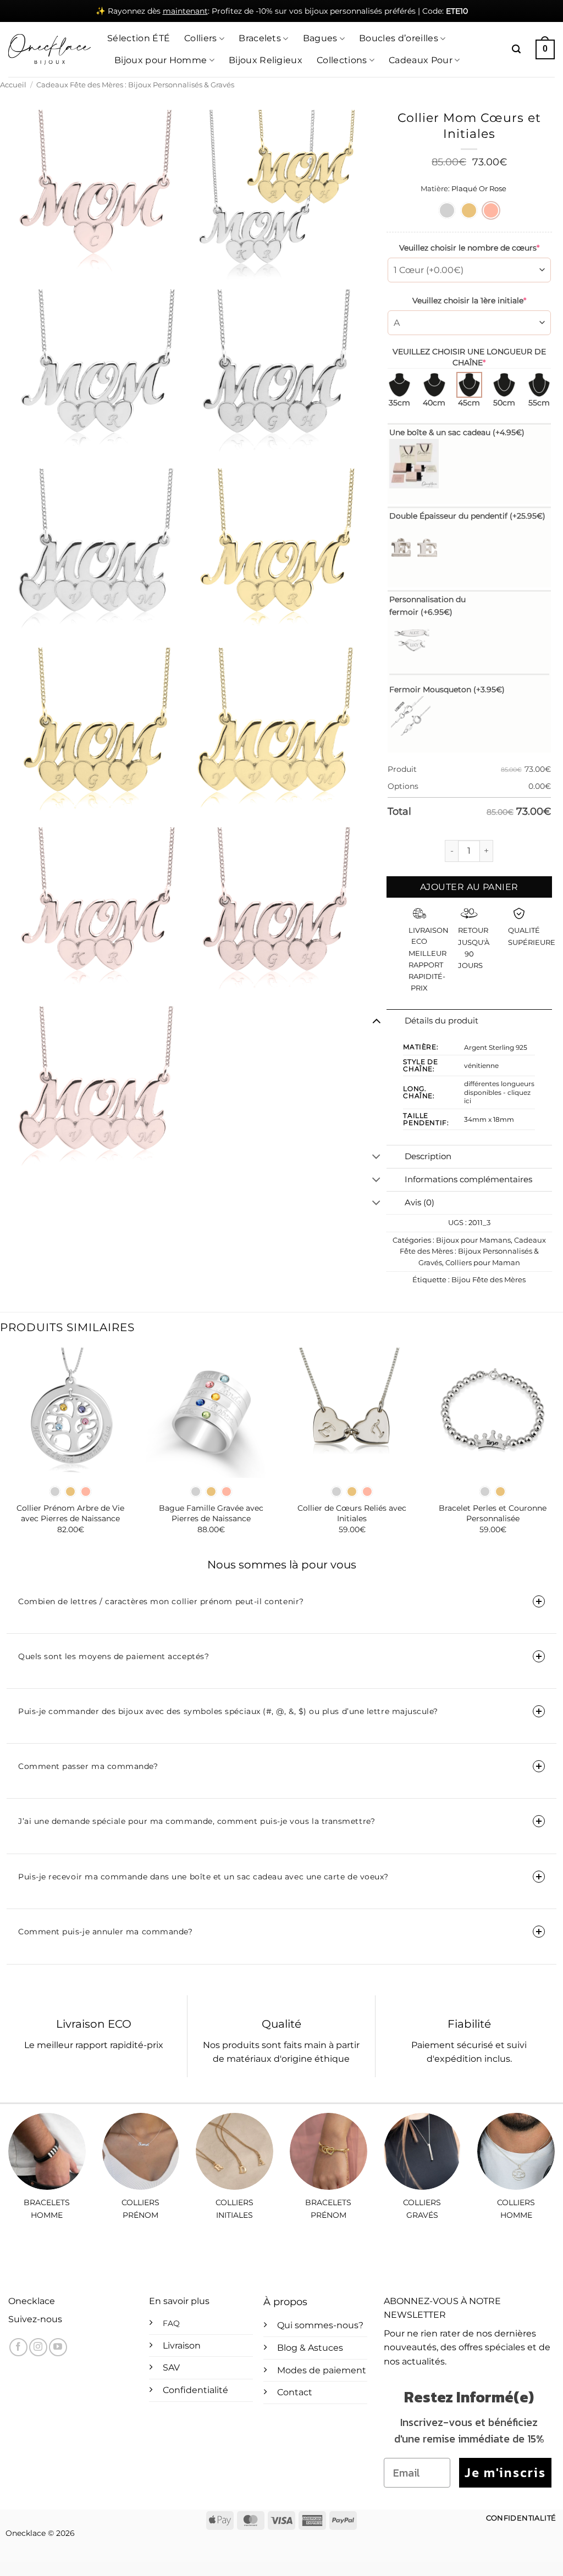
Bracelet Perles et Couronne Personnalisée (493, 1513)
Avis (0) (420, 1203)
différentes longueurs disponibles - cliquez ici (499, 1092)
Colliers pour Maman (483, 1263)
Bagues (320, 38)
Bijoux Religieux (266, 60)
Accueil (13, 85)
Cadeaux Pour (421, 60)
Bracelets (260, 38)
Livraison (182, 2346)
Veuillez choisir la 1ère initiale (469, 301)
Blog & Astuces (310, 2348)
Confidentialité (195, 2390)
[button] (516, 49)
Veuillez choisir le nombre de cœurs (469, 248)
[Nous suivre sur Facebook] (18, 2347)
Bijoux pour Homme (161, 60)
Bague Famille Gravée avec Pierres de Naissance (211, 1513)
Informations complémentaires (468, 1179)
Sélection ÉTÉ (139, 38)
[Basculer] (376, 1021)
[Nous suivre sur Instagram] (38, 2347)
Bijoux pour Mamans (473, 1240)
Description (428, 1156)
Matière (434, 189)
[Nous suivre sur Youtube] (58, 2347)
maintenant (185, 11)
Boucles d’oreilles (399, 38)
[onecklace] (49, 49)
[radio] (447, 210)
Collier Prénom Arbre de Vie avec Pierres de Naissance (70, 1513)
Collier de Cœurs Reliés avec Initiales (352, 1513)
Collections (342, 60)
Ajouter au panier (469, 887)
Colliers (201, 38)
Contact (295, 2392)
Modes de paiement (322, 2370)
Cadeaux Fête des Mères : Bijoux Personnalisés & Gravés (135, 85)
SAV (171, 2368)
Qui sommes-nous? (320, 2325)
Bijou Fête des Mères (489, 1280)
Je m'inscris (505, 2472)
